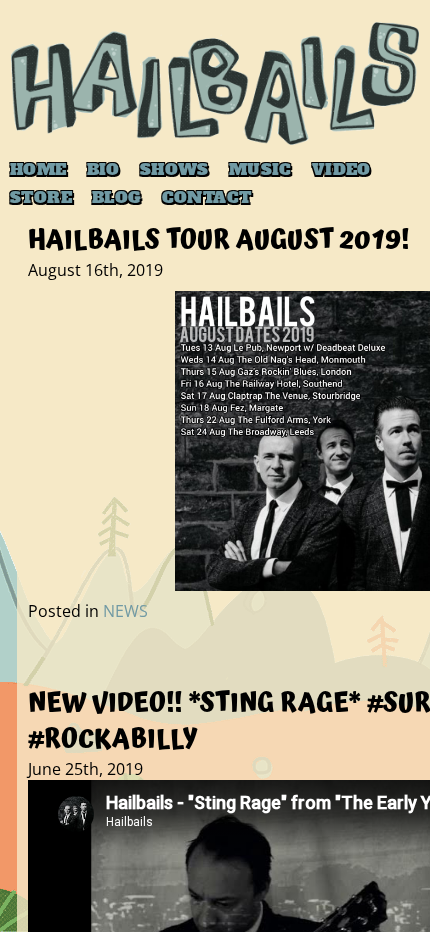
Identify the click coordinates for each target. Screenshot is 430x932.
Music (260, 169)
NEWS (125, 611)
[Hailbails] (215, 83)
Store (41, 197)
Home (38, 169)
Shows (174, 169)
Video (341, 169)
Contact (207, 197)
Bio (103, 169)
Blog (117, 197)
